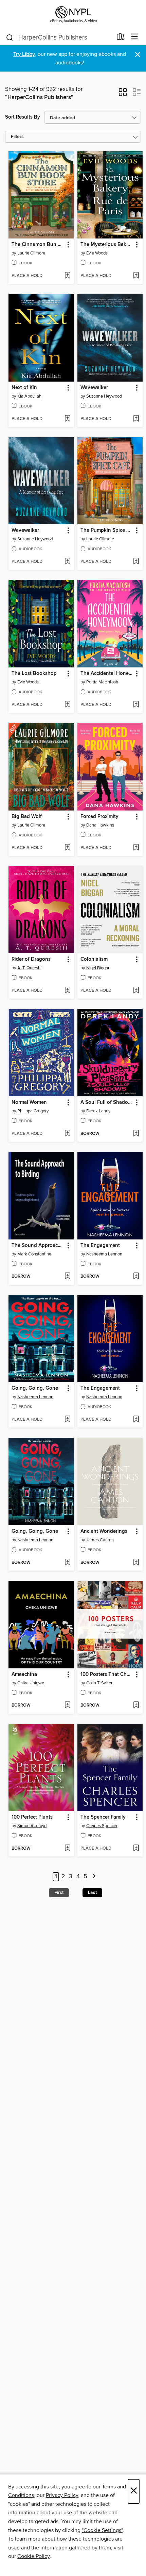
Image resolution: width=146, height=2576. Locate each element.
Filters (17, 137)
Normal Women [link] (29, 1102)
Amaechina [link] (24, 1675)
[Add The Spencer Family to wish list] (136, 1849)
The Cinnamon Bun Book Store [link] (38, 245)
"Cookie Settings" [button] (102, 2530)
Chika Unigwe (31, 1683)
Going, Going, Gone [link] (35, 1388)
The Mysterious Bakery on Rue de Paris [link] (107, 245)
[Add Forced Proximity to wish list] (136, 848)
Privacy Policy (62, 2495)
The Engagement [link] (100, 1246)
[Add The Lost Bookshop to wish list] (67, 705)
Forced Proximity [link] (99, 817)
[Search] (10, 37)
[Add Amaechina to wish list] (67, 1706)
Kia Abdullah (29, 396)
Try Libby (24, 54)
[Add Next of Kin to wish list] (67, 419)
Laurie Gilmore (31, 253)
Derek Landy (98, 1111)
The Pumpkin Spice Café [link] (107, 530)
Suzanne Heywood (104, 396)
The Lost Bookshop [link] (34, 674)
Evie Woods (97, 253)
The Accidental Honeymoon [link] (107, 674)
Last (92, 1893)
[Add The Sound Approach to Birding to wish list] (67, 1277)
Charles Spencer (102, 1826)
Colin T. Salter (99, 1683)
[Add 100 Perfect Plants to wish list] (67, 1849)
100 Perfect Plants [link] (32, 1817)
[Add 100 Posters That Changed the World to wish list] (136, 1706)
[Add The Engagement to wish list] (136, 1277)
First (59, 1893)
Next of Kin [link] (24, 388)
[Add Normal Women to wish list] (67, 1134)
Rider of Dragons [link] (31, 959)
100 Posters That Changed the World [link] (107, 1675)
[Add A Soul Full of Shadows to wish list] (136, 1134)
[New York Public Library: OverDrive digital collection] (73, 14)
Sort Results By (23, 117)
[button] (123, 94)
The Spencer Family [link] (103, 1817)
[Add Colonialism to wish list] (136, 991)
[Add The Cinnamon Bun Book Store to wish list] (67, 276)
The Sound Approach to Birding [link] (38, 1246)
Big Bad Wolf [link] (27, 817)
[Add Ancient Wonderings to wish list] (136, 1563)
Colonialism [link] (94, 959)
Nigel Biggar (98, 968)
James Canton (100, 1540)
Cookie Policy (33, 2556)
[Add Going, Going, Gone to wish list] (67, 1420)
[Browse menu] (135, 37)
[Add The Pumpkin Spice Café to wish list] (136, 562)
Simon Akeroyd (32, 1826)
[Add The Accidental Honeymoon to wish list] (136, 705)
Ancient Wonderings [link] (104, 1531)
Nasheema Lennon (104, 1254)
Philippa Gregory (33, 1111)
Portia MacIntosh (102, 682)
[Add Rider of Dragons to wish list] (67, 991)
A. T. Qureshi (29, 968)
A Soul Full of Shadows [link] (107, 1102)
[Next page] (94, 1877)
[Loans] (121, 38)
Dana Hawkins (100, 825)
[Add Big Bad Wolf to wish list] (67, 848)
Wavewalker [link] (94, 388)
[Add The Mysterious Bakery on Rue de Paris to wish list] (136, 276)
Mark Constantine (34, 1254)
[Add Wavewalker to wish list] (136, 419)
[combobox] (59, 37)
